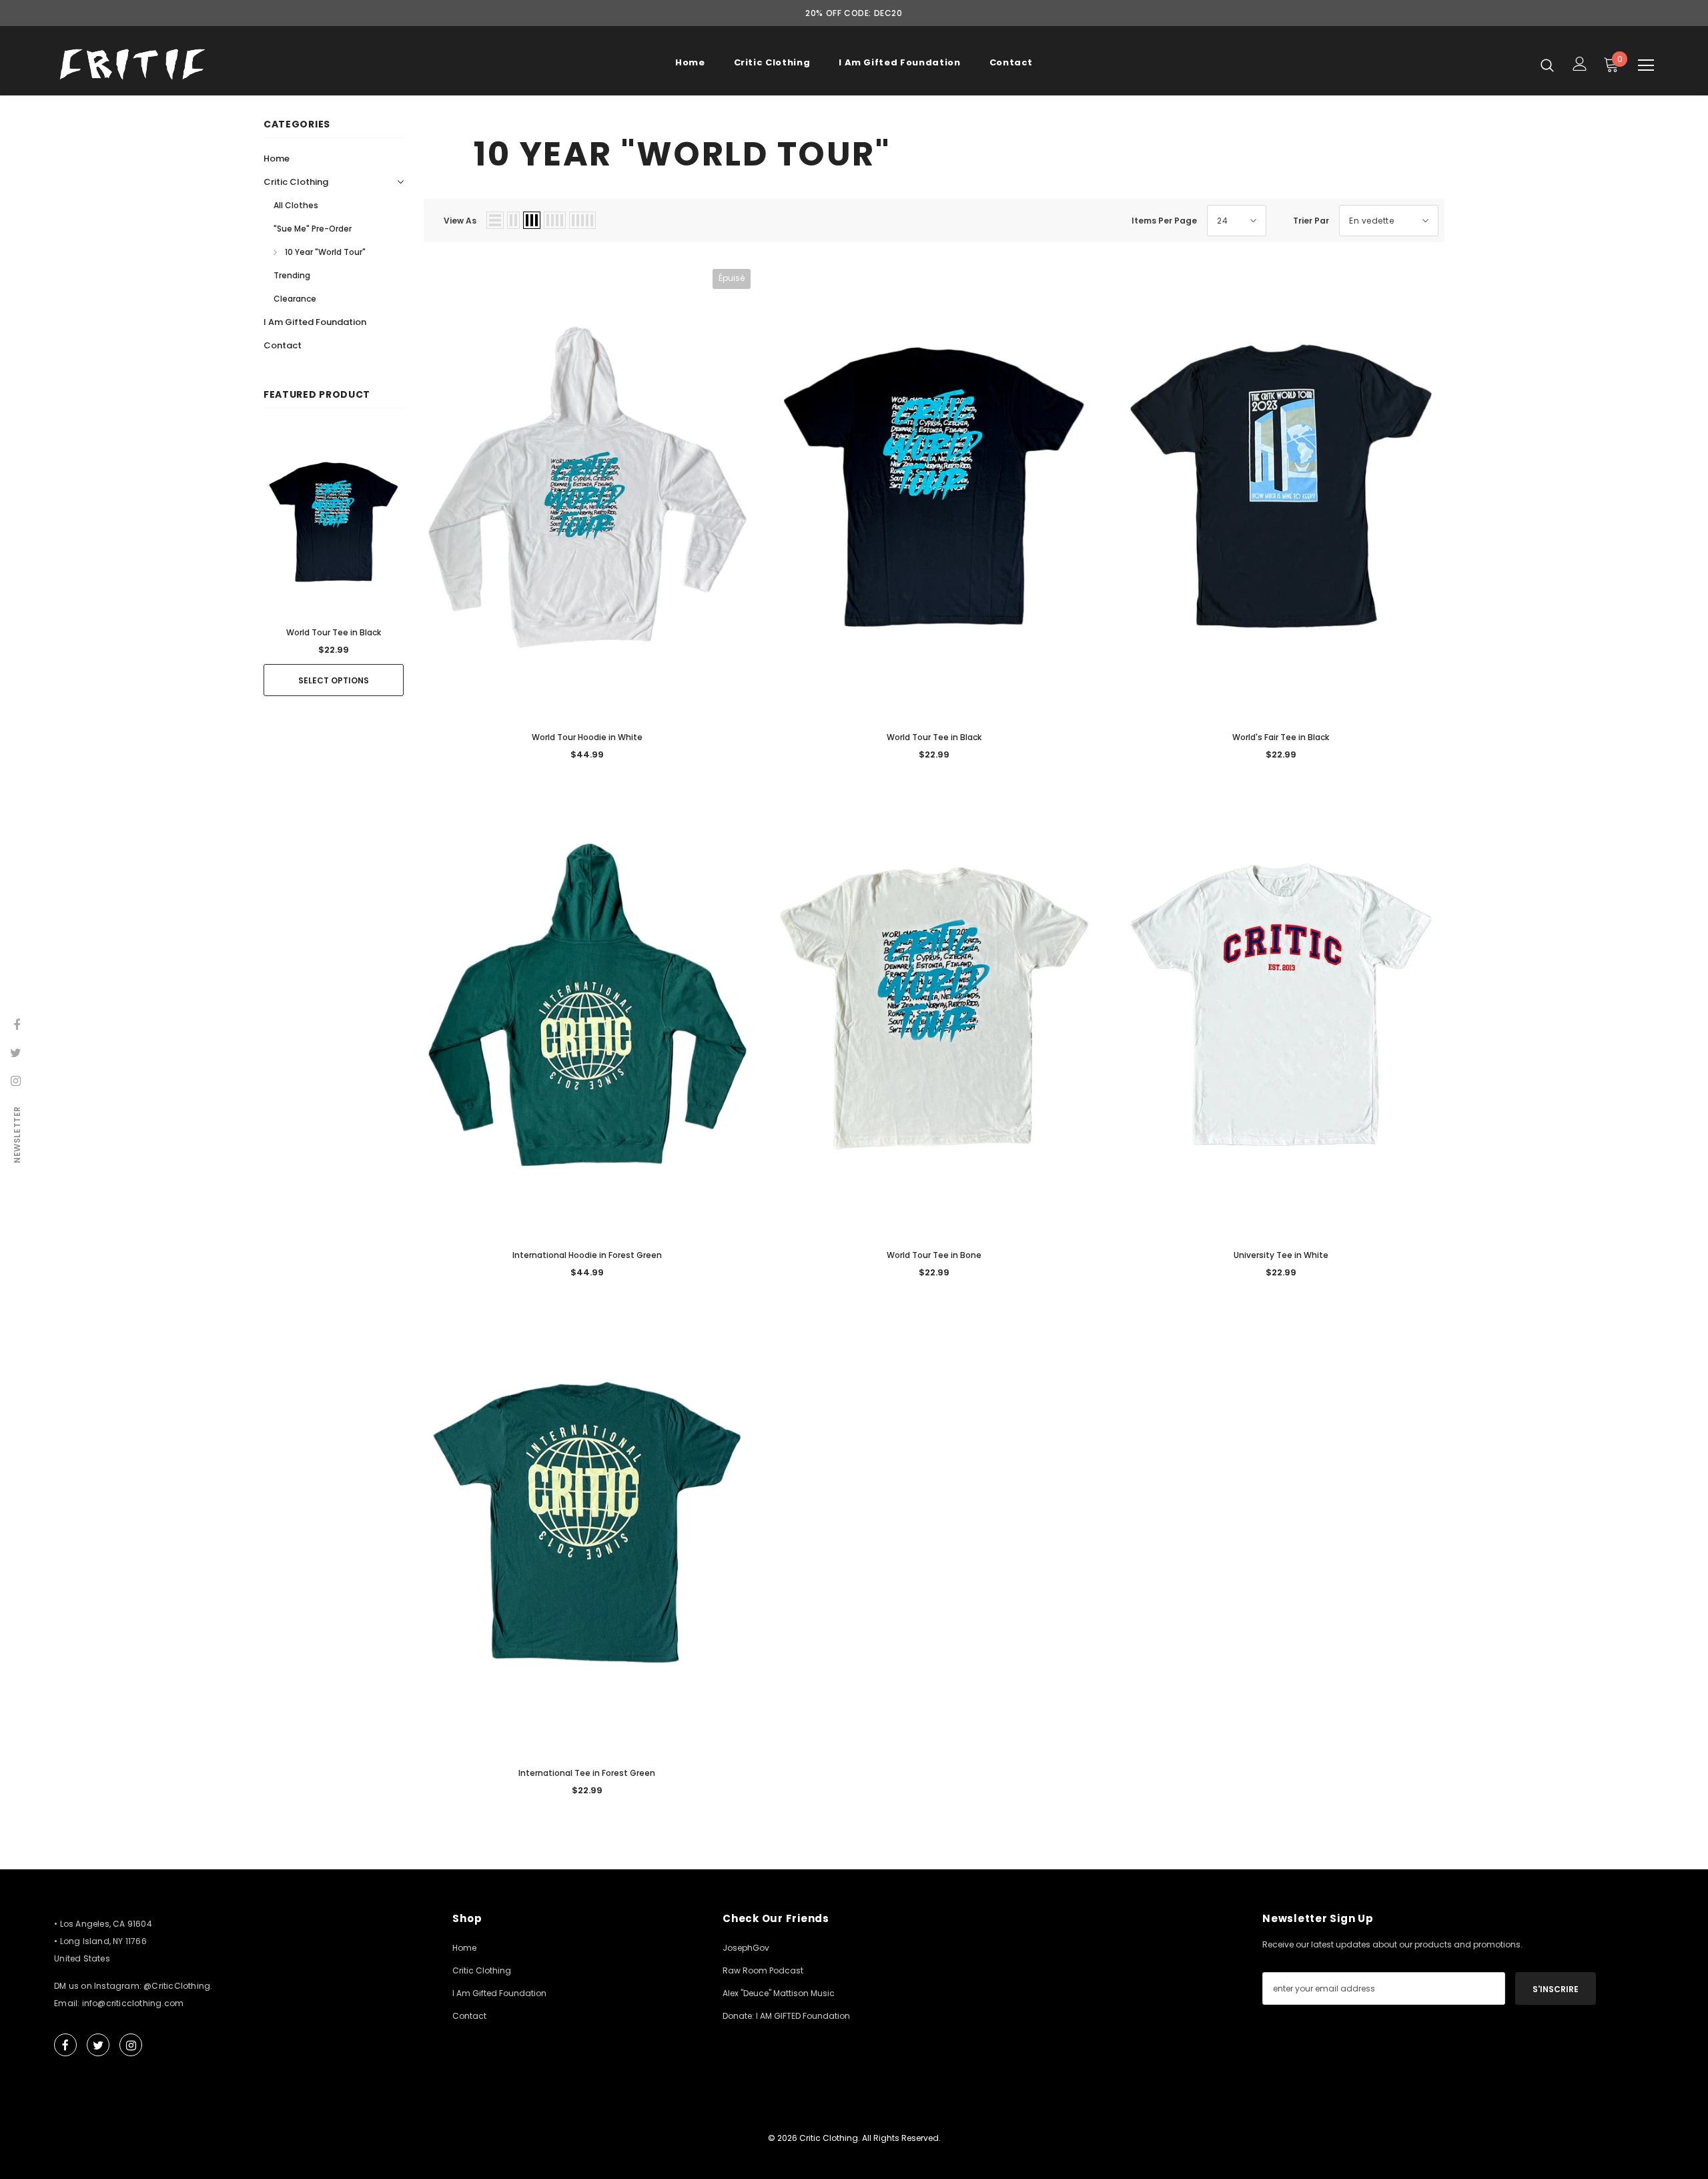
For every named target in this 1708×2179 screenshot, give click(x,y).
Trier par (1311, 221)
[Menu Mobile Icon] (1646, 65)
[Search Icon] (1547, 65)
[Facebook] (65, 2045)
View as (460, 221)
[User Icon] (1580, 64)
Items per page (1164, 221)
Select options (334, 680)
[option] (334, 562)
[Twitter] (98, 2045)
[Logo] (132, 64)
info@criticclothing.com (133, 2003)
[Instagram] (131, 2045)
